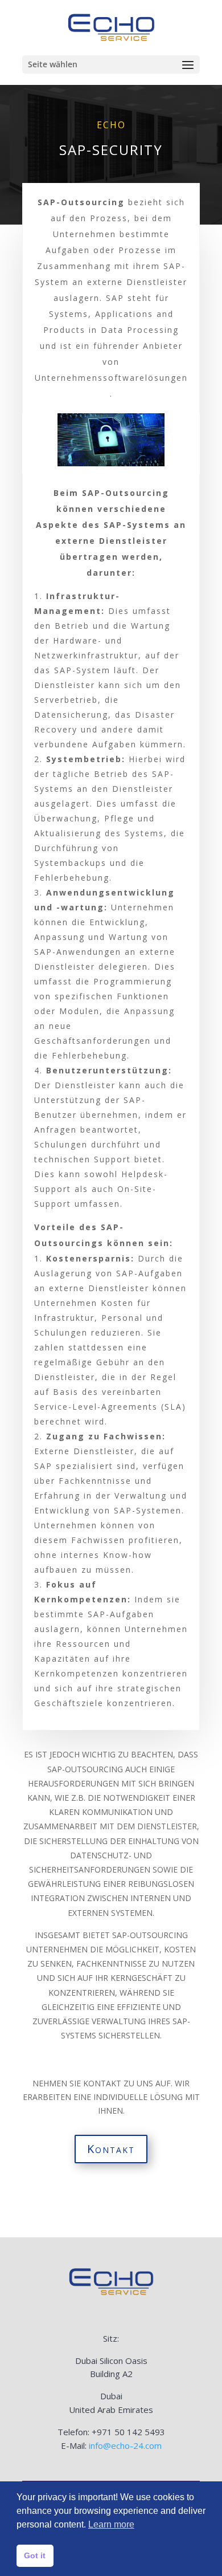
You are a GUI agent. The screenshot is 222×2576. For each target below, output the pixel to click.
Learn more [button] (111, 2524)
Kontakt (111, 2149)
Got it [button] (35, 2555)
